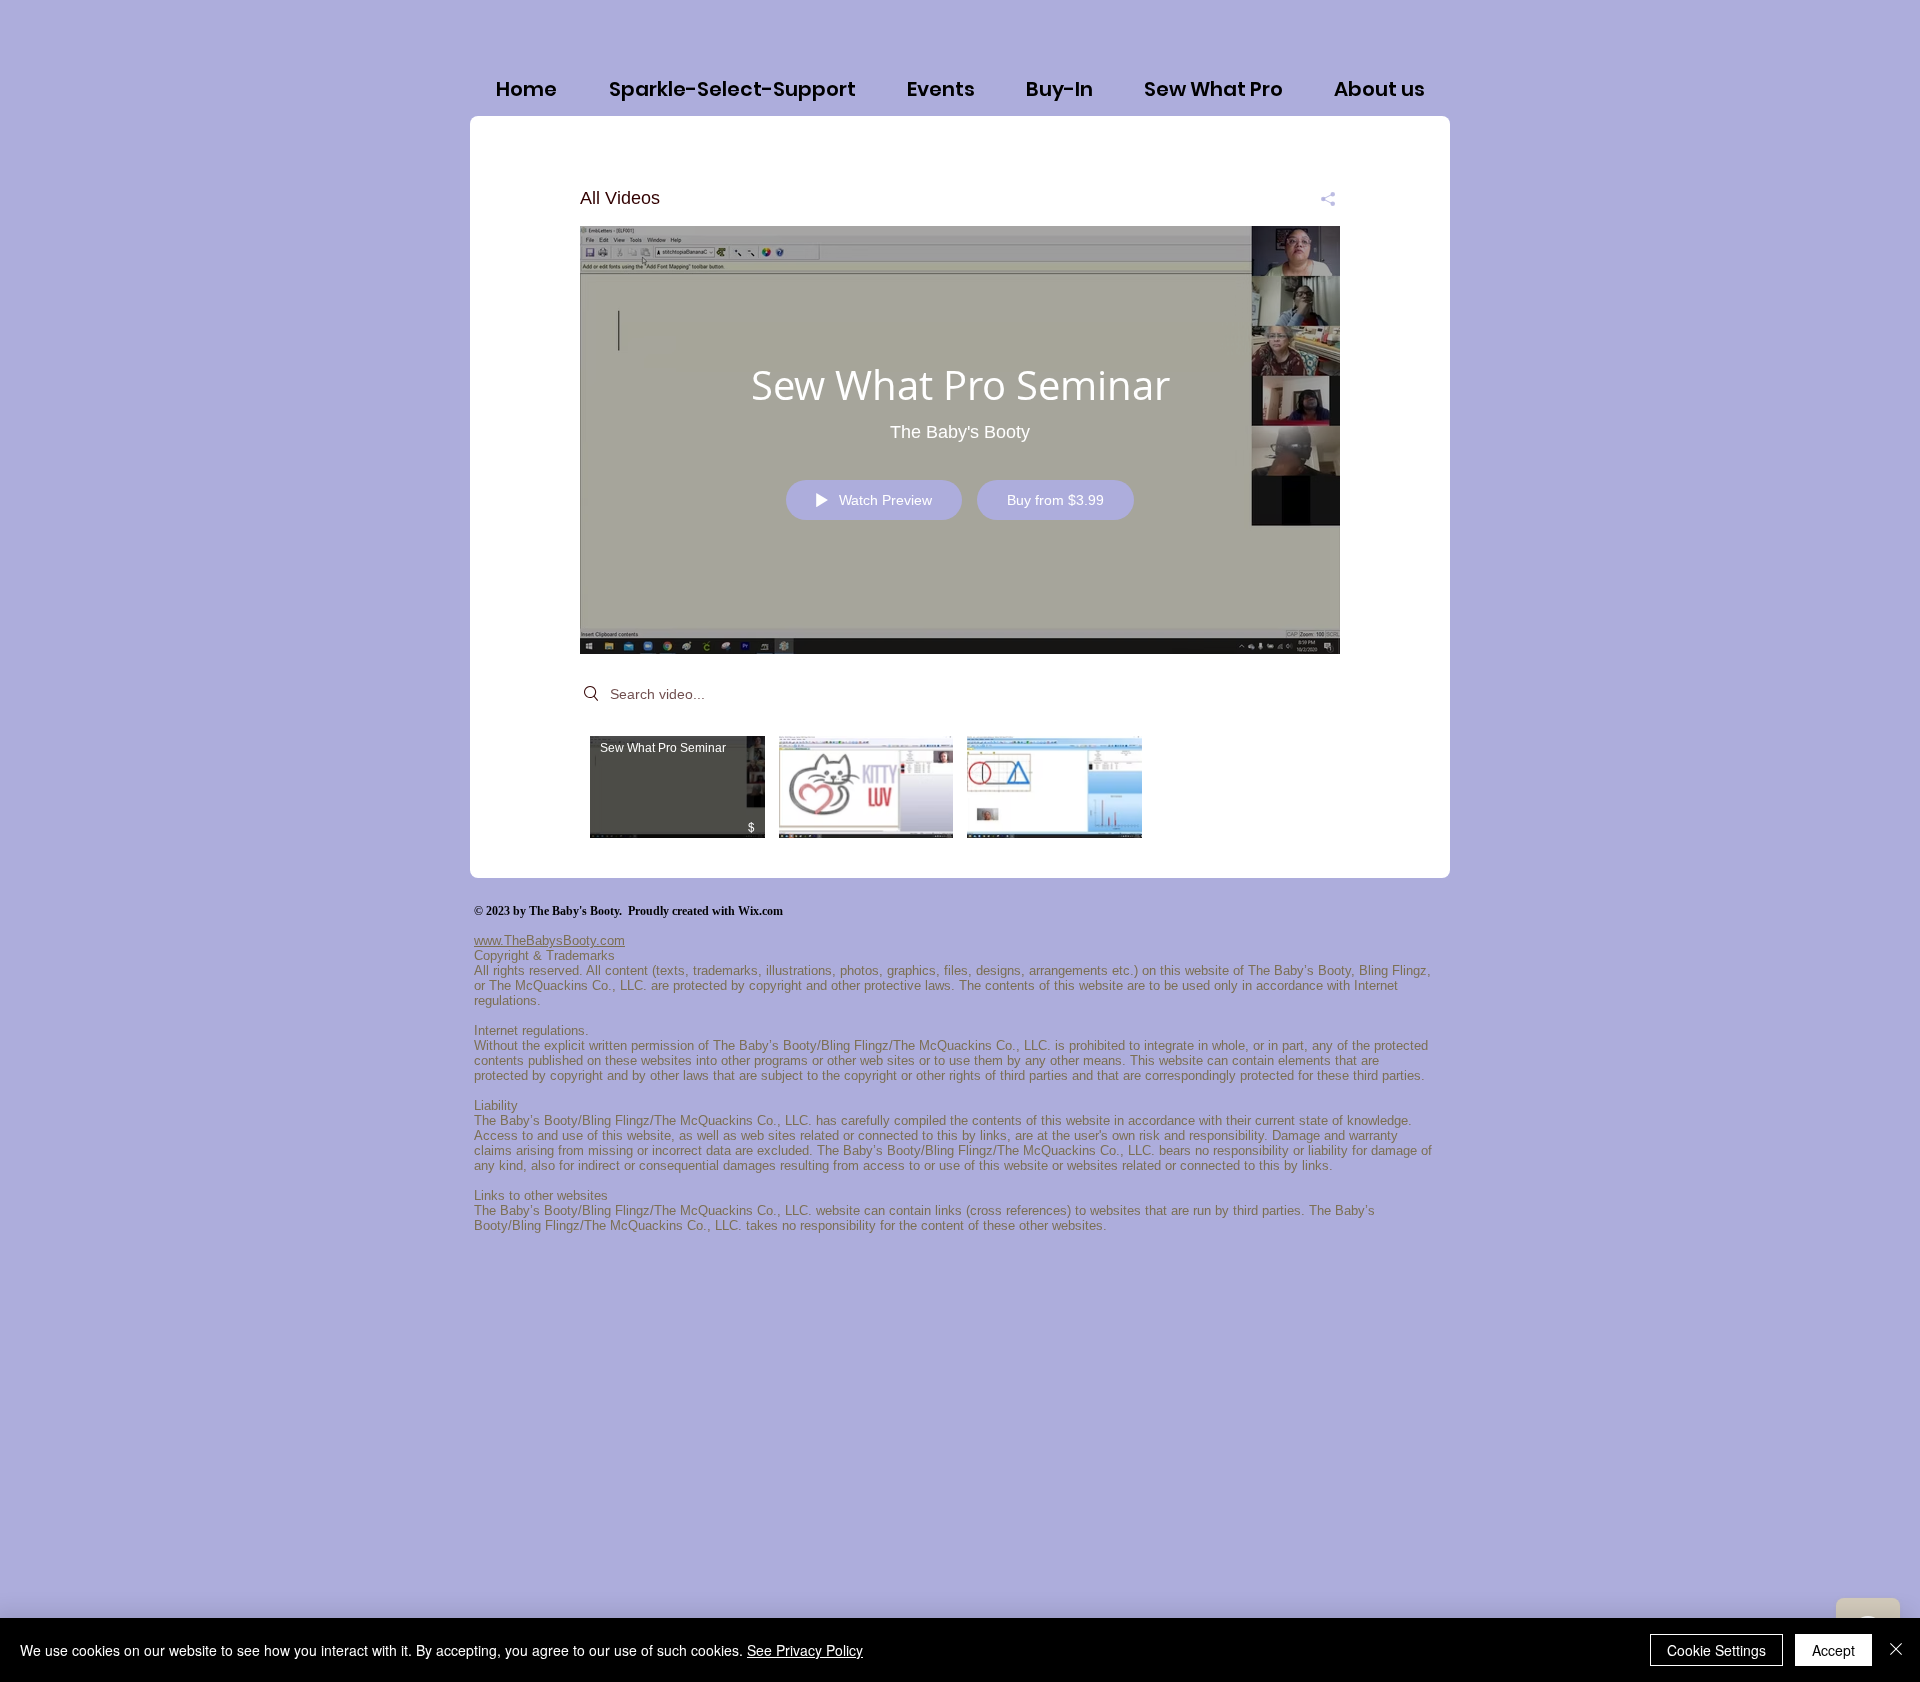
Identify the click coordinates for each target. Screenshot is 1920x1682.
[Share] (1320, 199)
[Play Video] (677, 786)
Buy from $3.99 (1055, 500)
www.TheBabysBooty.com (549, 940)
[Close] (1896, 1650)
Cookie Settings (1716, 1650)
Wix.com (760, 911)
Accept (1833, 1650)
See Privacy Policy (805, 1650)
